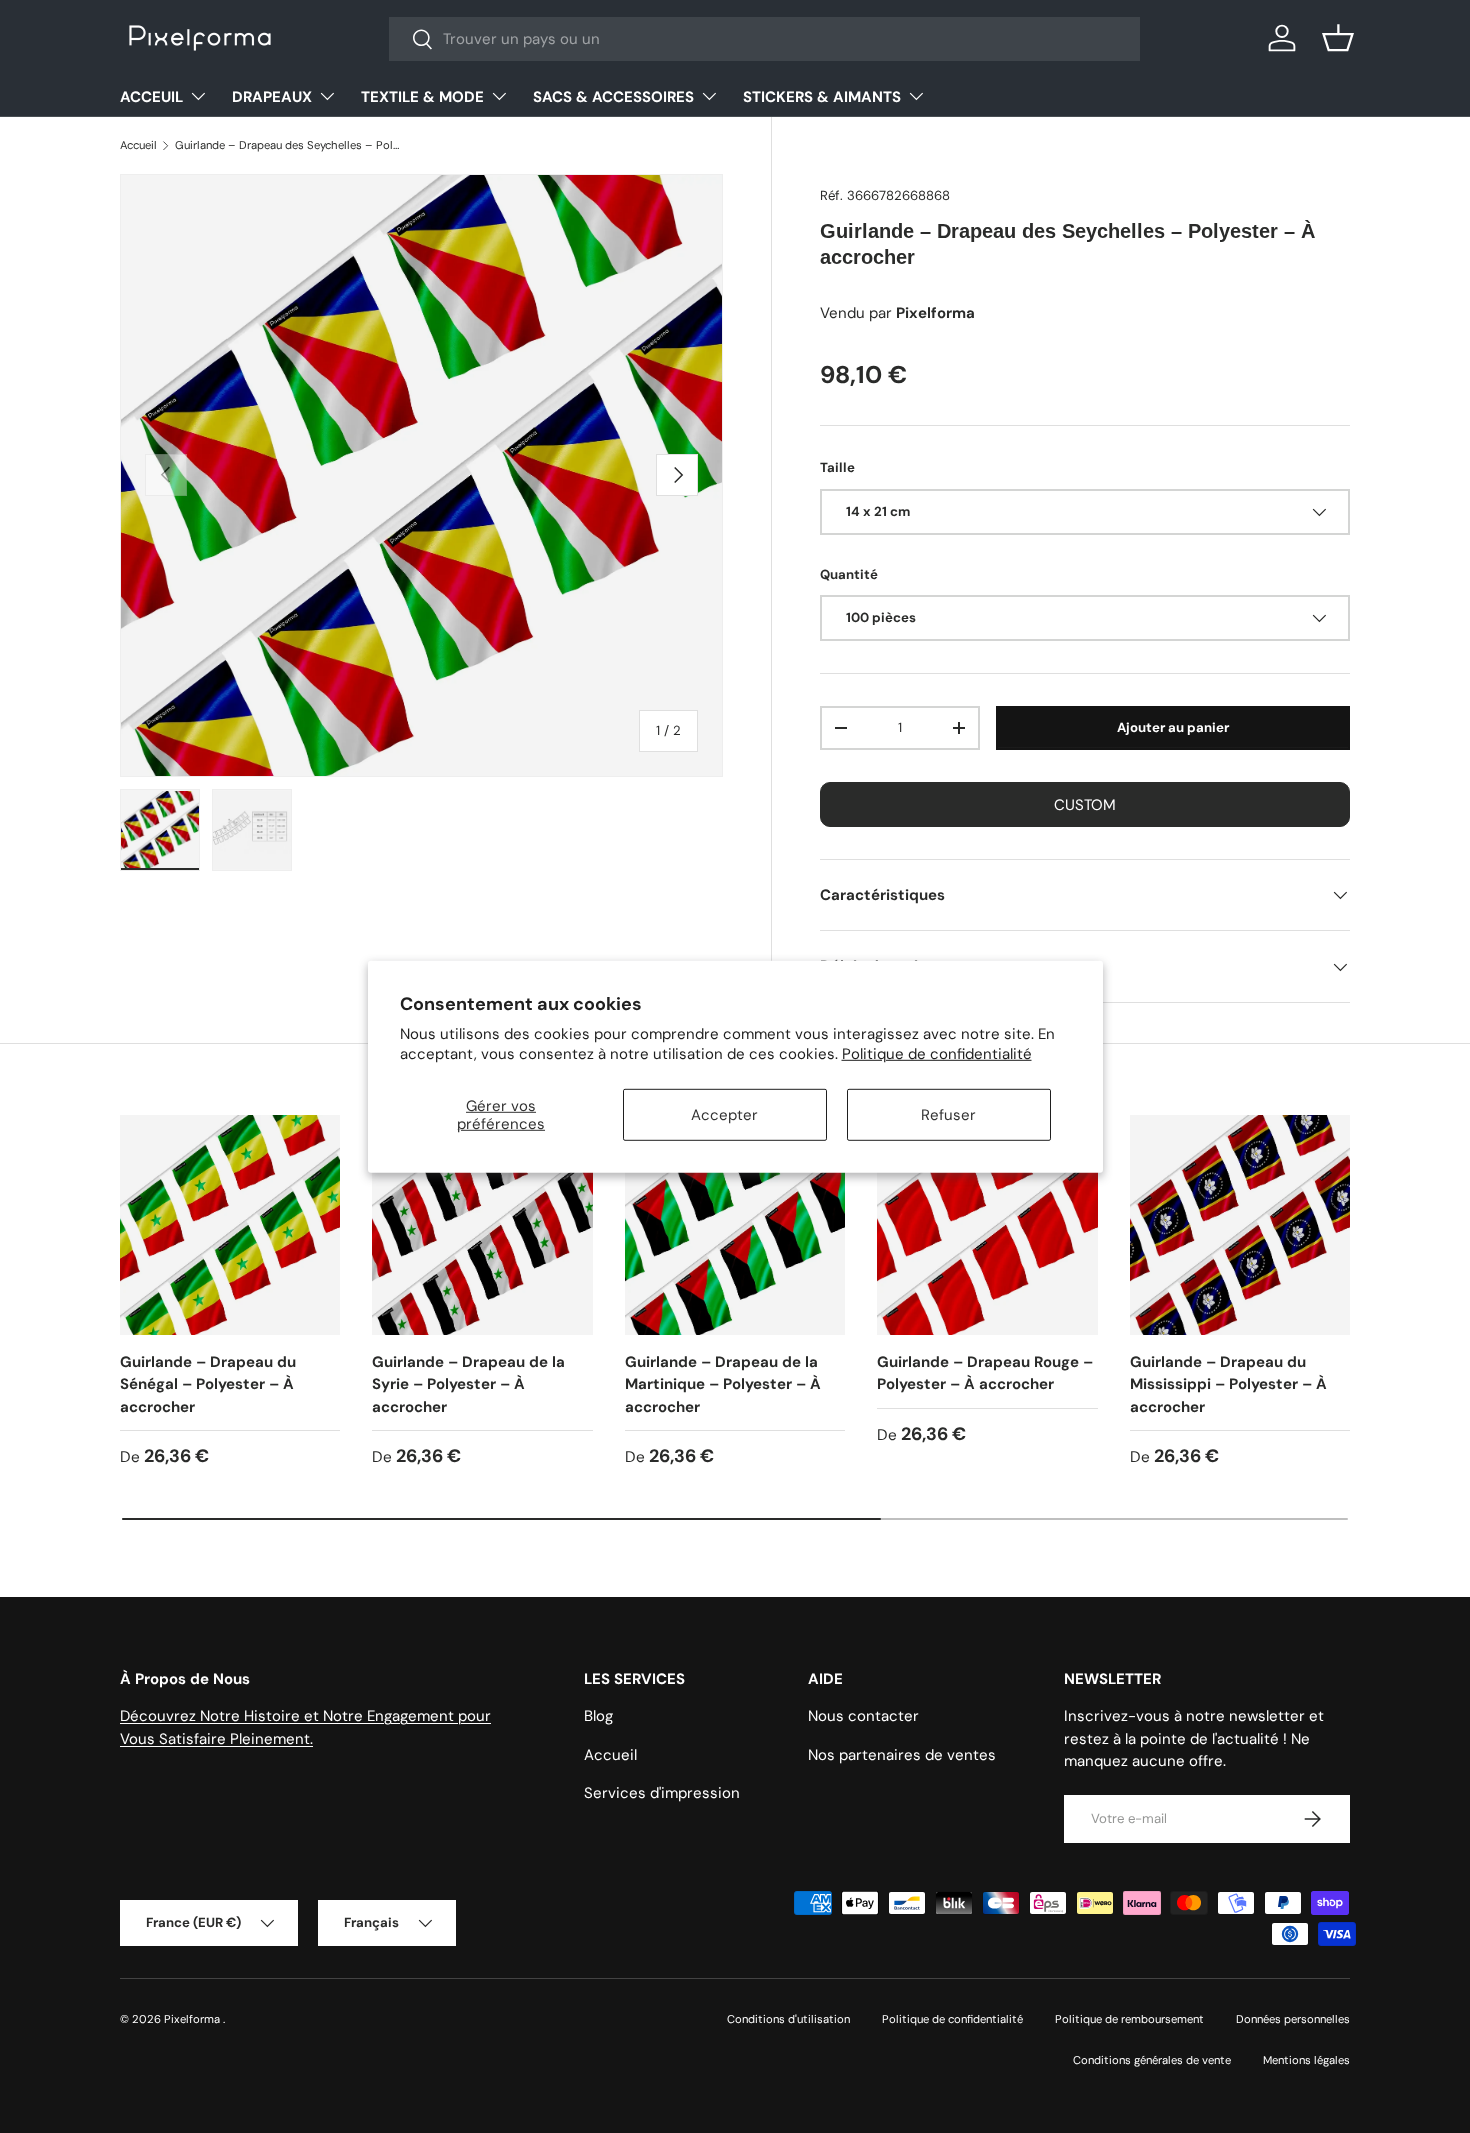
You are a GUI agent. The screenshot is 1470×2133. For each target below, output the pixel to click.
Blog (598, 1716)
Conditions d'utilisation (788, 2019)
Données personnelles (1293, 2019)
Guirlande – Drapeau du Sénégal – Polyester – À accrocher (208, 1384)
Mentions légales (1306, 2060)
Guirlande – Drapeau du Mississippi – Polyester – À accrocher (1228, 1384)
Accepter (724, 1115)
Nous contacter (863, 1716)
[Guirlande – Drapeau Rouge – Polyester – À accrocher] (987, 1225)
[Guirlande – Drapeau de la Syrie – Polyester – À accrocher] (482, 1225)
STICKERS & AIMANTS (822, 97)
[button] (1338, 38)
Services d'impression (662, 1793)
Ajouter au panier (1173, 727)
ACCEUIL (151, 97)
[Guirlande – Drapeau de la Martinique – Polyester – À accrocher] (735, 1225)
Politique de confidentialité (937, 1053)
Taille (837, 467)
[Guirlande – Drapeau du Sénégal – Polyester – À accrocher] (230, 1225)
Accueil (138, 145)
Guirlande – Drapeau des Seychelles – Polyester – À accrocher (287, 145)
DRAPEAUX (272, 97)
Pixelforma (193, 2019)
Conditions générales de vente (1152, 2060)
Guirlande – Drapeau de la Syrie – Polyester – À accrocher (468, 1384)
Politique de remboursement (1129, 2019)
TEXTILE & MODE (422, 97)
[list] (421, 475)
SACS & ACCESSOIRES (613, 97)
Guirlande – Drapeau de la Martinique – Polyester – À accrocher (723, 1384)
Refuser (948, 1115)
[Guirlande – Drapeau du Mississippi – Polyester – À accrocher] (1240, 1225)
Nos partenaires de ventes (902, 1755)
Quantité (849, 574)
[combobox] (764, 39)
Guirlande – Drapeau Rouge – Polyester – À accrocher (985, 1373)
